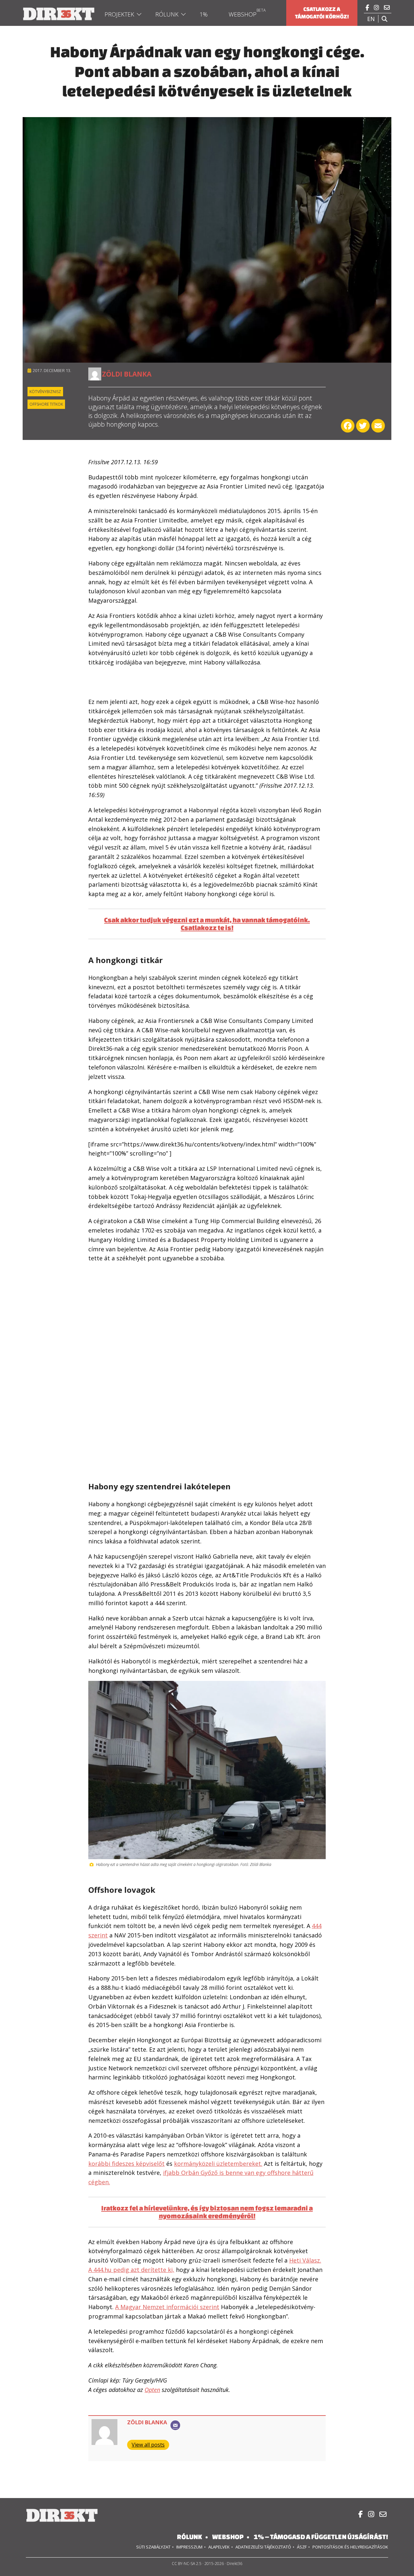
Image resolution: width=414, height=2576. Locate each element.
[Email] (175, 2425)
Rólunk (167, 14)
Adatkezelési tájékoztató (263, 2547)
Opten (152, 2390)
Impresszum (189, 2547)
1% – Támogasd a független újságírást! (321, 2537)
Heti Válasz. (305, 2260)
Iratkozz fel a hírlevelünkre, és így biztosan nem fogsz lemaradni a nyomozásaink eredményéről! (207, 2212)
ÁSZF (302, 2547)
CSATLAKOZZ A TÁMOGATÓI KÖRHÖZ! (322, 13)
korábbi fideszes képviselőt (126, 2164)
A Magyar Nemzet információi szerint (167, 2307)
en (371, 19)
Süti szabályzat (153, 2547)
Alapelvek (219, 2547)
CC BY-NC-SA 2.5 (187, 2564)
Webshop (243, 14)
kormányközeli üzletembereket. (218, 2164)
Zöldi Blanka (127, 374)
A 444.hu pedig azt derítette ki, (131, 2270)
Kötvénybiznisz (45, 392)
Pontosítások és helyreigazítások (350, 2547)
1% (204, 14)
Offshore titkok (46, 404)
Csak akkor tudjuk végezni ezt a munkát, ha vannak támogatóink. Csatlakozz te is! (207, 924)
